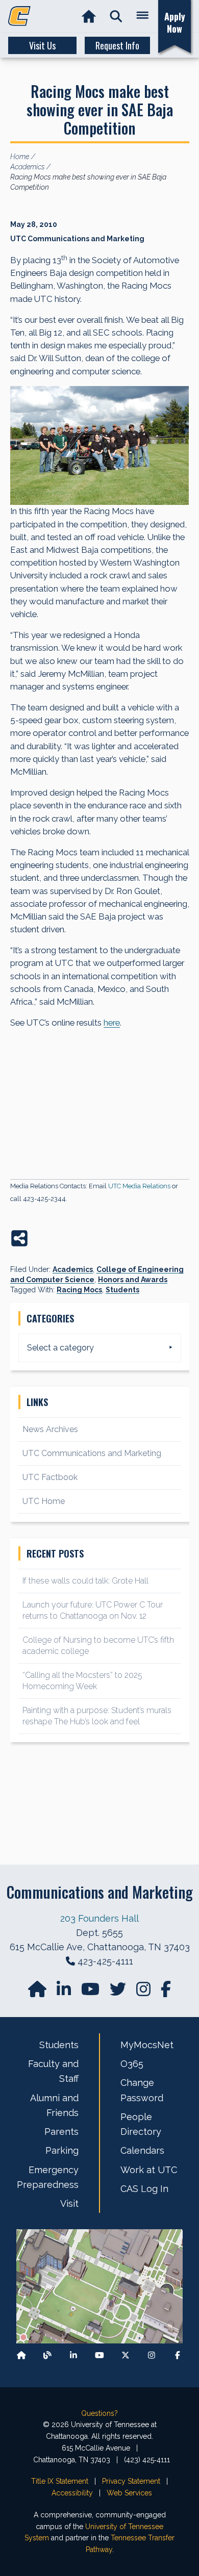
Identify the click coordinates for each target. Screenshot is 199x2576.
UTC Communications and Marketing (92, 1453)
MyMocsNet (147, 2045)
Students (122, 1290)
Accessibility (72, 2493)
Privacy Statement (131, 2481)
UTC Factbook (50, 1477)
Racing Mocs (79, 1290)
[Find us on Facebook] (178, 2355)
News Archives (50, 1429)
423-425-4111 (105, 1961)
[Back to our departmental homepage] (21, 2355)
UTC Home (44, 1501)
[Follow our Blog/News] (47, 2355)
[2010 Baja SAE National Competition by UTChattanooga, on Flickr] (100, 446)
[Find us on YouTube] (91, 1992)
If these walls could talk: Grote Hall (85, 1581)
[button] (116, 17)
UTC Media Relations (139, 1186)
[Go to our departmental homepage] (38, 1992)
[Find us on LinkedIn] (65, 1992)
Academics (73, 1269)
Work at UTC (149, 2170)
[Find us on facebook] (166, 1992)
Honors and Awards (133, 1280)
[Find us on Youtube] (99, 2355)
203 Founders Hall (99, 1918)
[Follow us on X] (126, 2355)
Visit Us (42, 45)
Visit (69, 2203)
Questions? (99, 2413)
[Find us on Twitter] (119, 1992)
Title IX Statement (60, 2481)
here (112, 1023)
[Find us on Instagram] (144, 1992)
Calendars (142, 2150)
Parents (61, 2132)
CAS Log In (144, 2189)
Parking (62, 2150)
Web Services (129, 2493)
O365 (132, 2064)
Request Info (117, 45)
